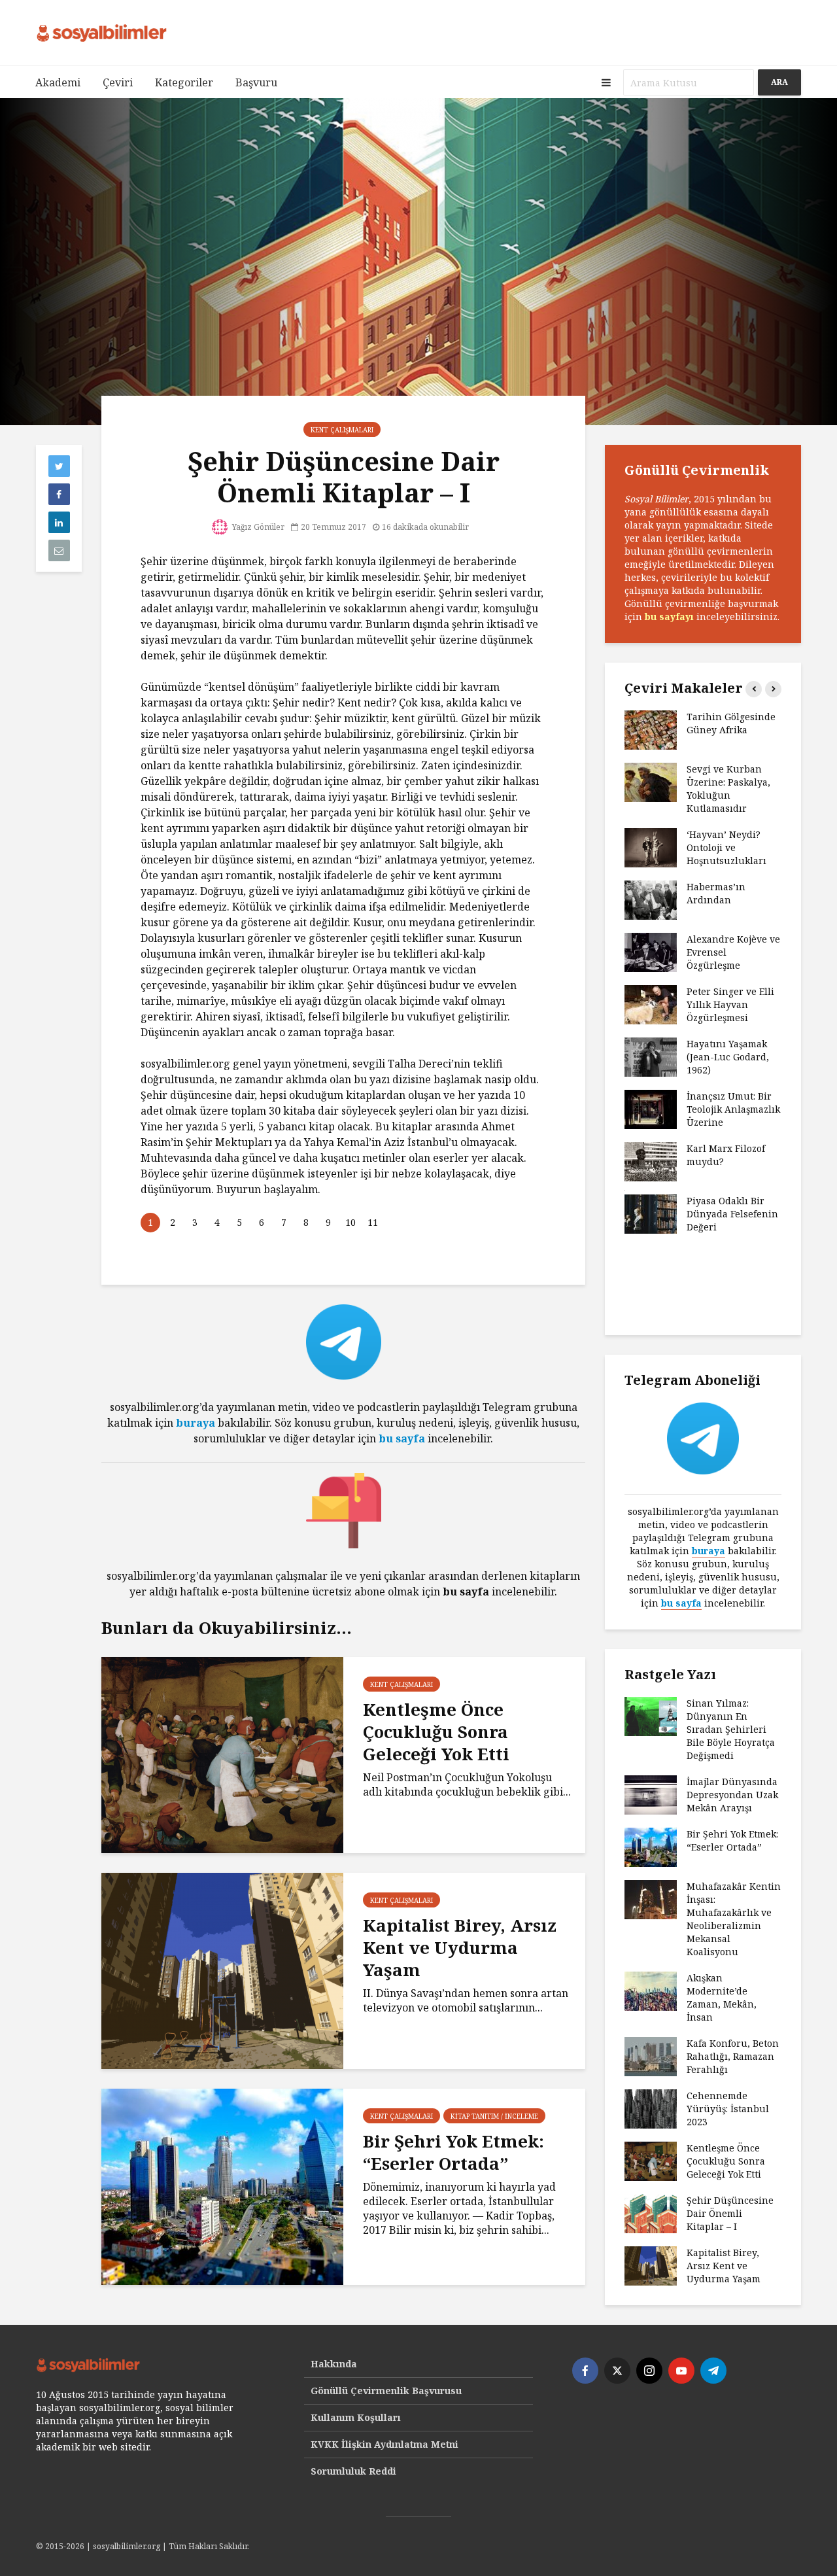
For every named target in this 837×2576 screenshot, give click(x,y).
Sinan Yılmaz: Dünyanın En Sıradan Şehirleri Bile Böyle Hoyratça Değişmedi (731, 1729)
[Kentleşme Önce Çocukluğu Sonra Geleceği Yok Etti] (222, 1754)
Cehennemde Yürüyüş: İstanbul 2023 (728, 2109)
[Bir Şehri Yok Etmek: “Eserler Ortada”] (222, 2185)
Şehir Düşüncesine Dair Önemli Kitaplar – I (730, 2213)
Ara (779, 82)
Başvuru (256, 82)
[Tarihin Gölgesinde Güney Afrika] (651, 729)
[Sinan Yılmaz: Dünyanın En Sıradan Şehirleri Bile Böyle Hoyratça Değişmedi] (651, 1715)
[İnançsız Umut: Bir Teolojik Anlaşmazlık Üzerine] (651, 1108)
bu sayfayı (669, 617)
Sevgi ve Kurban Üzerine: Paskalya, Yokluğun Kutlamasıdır (728, 789)
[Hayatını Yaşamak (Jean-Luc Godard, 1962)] (651, 1056)
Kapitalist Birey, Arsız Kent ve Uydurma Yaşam (460, 1947)
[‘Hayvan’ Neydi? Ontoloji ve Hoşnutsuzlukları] (651, 847)
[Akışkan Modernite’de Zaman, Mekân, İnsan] (651, 1990)
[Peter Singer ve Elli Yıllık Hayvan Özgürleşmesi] (651, 1004)
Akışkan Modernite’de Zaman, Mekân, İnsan (722, 1997)
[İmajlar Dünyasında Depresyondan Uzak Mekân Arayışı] (651, 1794)
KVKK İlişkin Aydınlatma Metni (384, 2444)
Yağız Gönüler (257, 527)
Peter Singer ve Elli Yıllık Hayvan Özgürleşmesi (730, 1004)
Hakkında (334, 2364)
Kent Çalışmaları (342, 430)
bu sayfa (402, 1438)
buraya (196, 1423)
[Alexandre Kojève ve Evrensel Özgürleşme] (651, 951)
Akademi (58, 82)
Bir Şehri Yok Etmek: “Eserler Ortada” (453, 2152)
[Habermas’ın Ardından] (651, 899)
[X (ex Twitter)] (617, 2371)
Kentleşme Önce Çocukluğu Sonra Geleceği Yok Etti (436, 1732)
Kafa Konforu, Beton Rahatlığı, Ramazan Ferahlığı (733, 2056)
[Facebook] (585, 2371)
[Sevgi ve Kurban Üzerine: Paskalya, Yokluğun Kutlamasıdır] (651, 781)
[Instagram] (649, 2371)
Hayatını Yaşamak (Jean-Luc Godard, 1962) (728, 1057)
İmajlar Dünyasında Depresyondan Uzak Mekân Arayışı (732, 1795)
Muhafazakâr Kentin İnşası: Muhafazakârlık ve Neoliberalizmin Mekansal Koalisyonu (734, 1919)
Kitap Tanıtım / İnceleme (494, 2116)
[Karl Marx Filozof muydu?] (651, 1161)
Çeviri (118, 82)
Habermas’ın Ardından (716, 893)
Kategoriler (184, 82)
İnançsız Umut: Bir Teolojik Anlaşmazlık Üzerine (733, 1109)
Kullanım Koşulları (356, 2417)
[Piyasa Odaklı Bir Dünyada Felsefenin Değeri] (651, 1213)
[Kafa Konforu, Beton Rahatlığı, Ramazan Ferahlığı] (651, 2056)
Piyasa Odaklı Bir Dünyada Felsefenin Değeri (732, 1214)
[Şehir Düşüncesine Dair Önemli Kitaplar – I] (651, 2213)
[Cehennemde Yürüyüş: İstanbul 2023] (651, 2108)
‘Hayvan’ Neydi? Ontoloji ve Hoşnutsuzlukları (726, 847)
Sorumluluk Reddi (353, 2471)
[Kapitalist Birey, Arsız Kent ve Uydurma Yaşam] (222, 1970)
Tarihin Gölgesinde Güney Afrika (731, 723)
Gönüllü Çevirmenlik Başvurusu (386, 2391)
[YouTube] (681, 2371)
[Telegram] (713, 2371)
